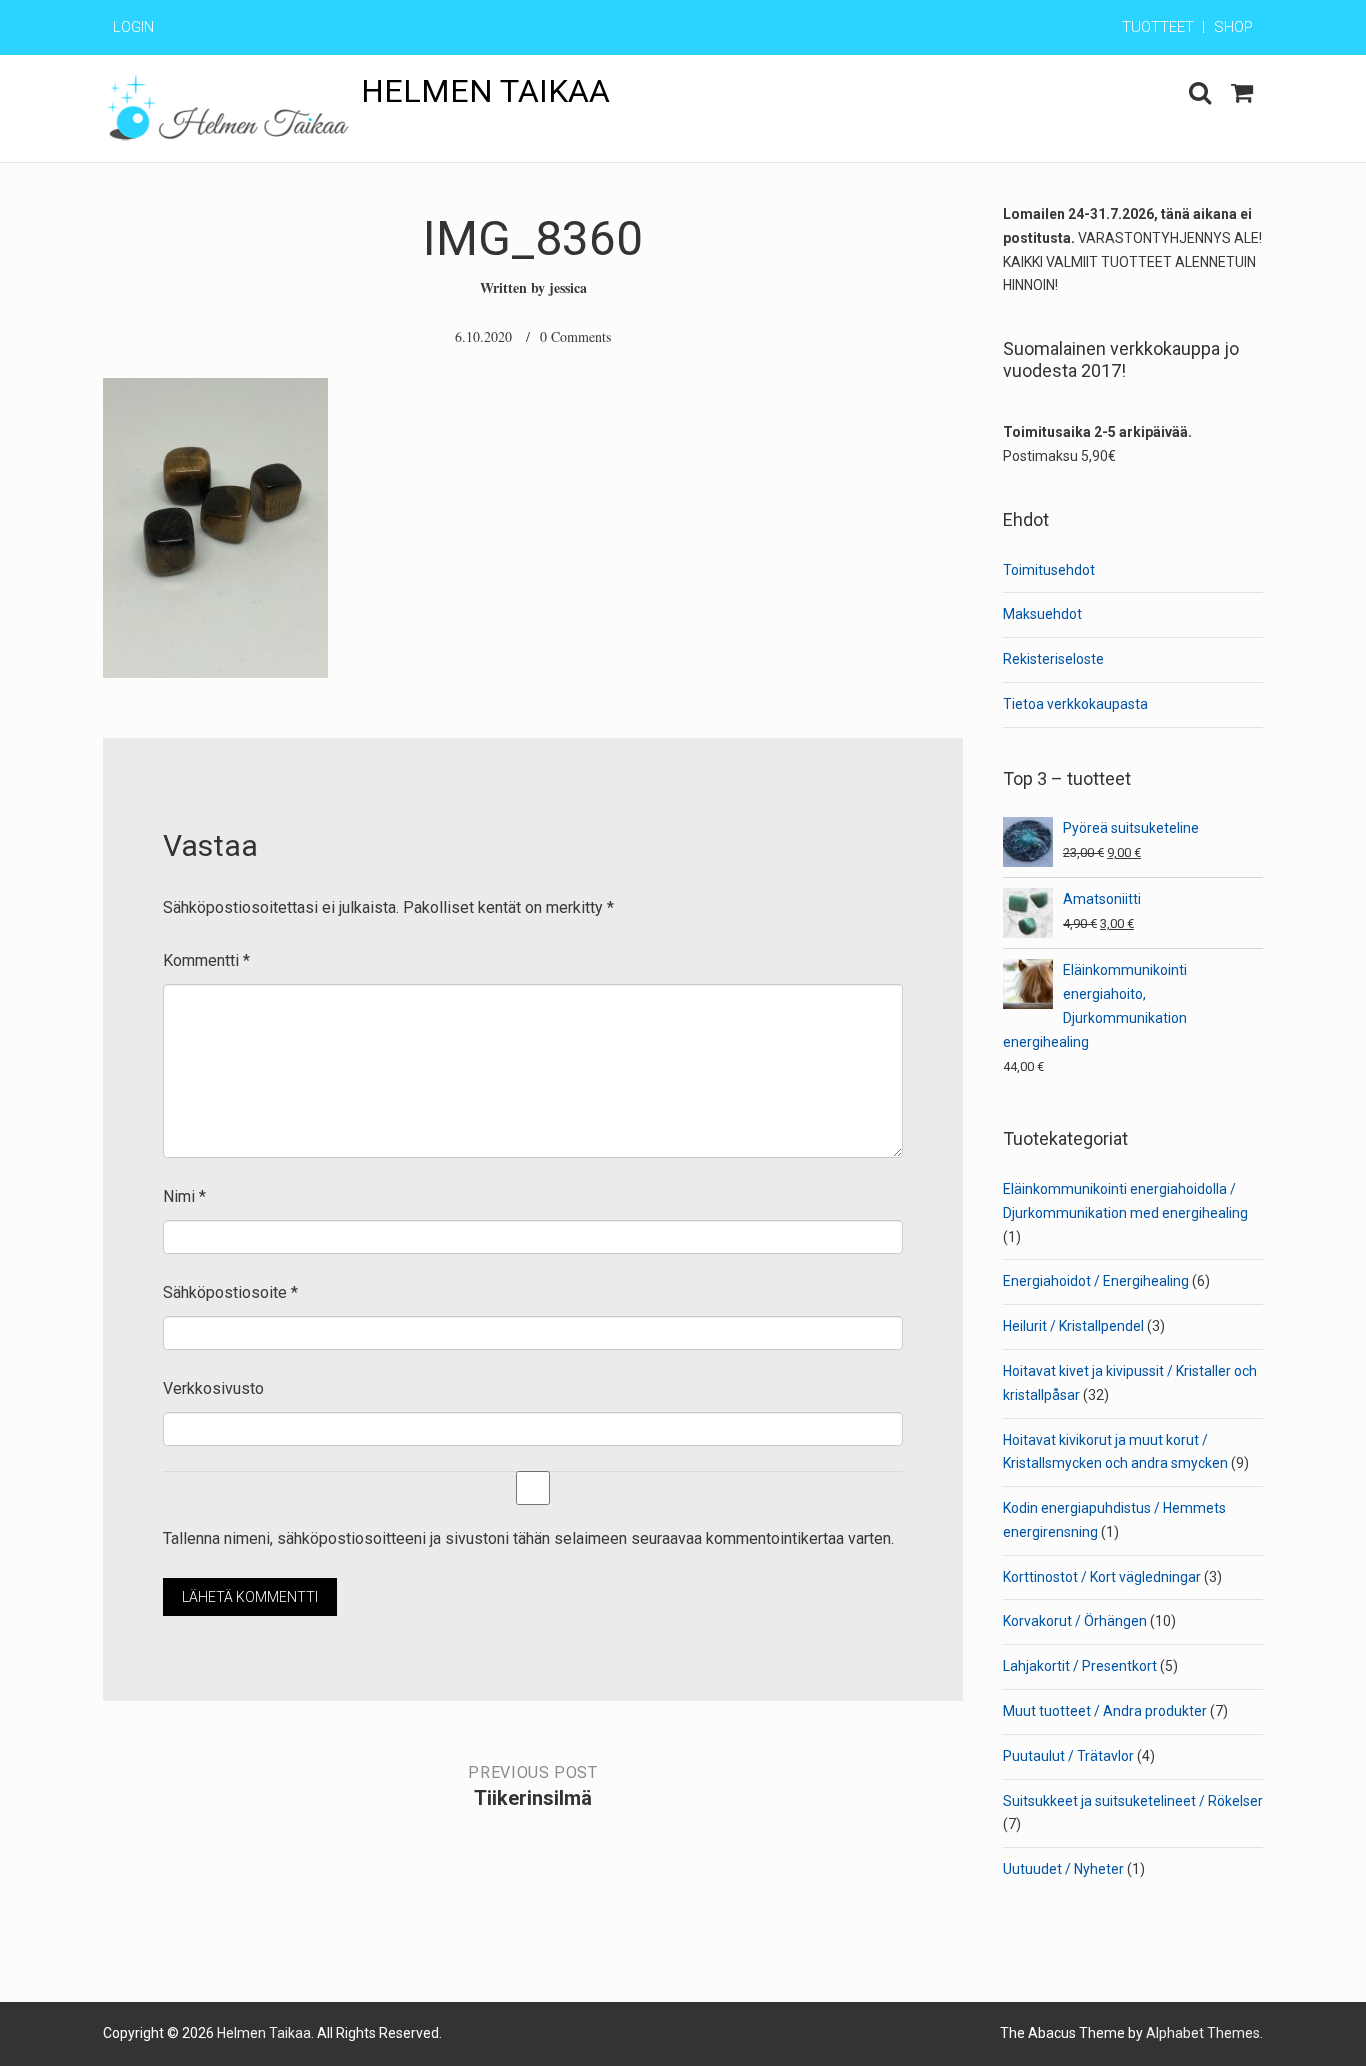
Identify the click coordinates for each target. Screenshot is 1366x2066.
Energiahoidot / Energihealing (1096, 1281)
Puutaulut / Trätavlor (1068, 1756)
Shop (1233, 27)
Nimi (184, 1196)
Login (133, 27)
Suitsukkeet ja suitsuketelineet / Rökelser (1133, 1801)
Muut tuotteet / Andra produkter (1105, 1711)
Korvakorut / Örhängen (1075, 1621)
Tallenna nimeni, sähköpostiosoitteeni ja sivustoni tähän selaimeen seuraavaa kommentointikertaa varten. (528, 1538)
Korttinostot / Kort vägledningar (1102, 1577)
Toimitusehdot (1049, 570)
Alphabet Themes (1203, 2033)
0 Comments (575, 336)
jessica (568, 287)
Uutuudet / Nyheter (1063, 1869)
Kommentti (206, 960)
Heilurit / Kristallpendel (1073, 1326)
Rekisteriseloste (1053, 659)
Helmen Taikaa (485, 91)
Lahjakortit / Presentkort (1080, 1666)
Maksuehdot (1042, 614)
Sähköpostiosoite (230, 1292)
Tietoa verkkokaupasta (1075, 704)
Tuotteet (1158, 27)
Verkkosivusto (213, 1388)
